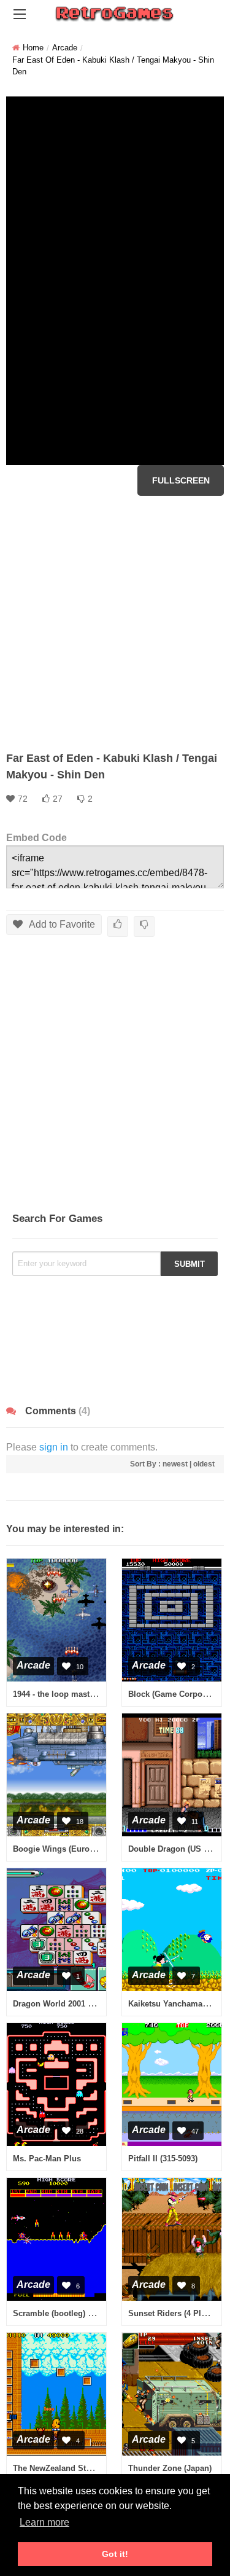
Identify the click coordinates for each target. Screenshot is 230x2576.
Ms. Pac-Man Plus (47, 2159)
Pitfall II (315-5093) (163, 2159)
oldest (204, 1464)
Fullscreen (181, 480)
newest (175, 1464)
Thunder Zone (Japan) (170, 2468)
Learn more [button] (44, 2522)
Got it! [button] (115, 2554)
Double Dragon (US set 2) (176, 1849)
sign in (54, 1447)
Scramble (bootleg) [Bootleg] (67, 2313)
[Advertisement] (115, 623)
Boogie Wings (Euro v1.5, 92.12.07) (79, 1849)
